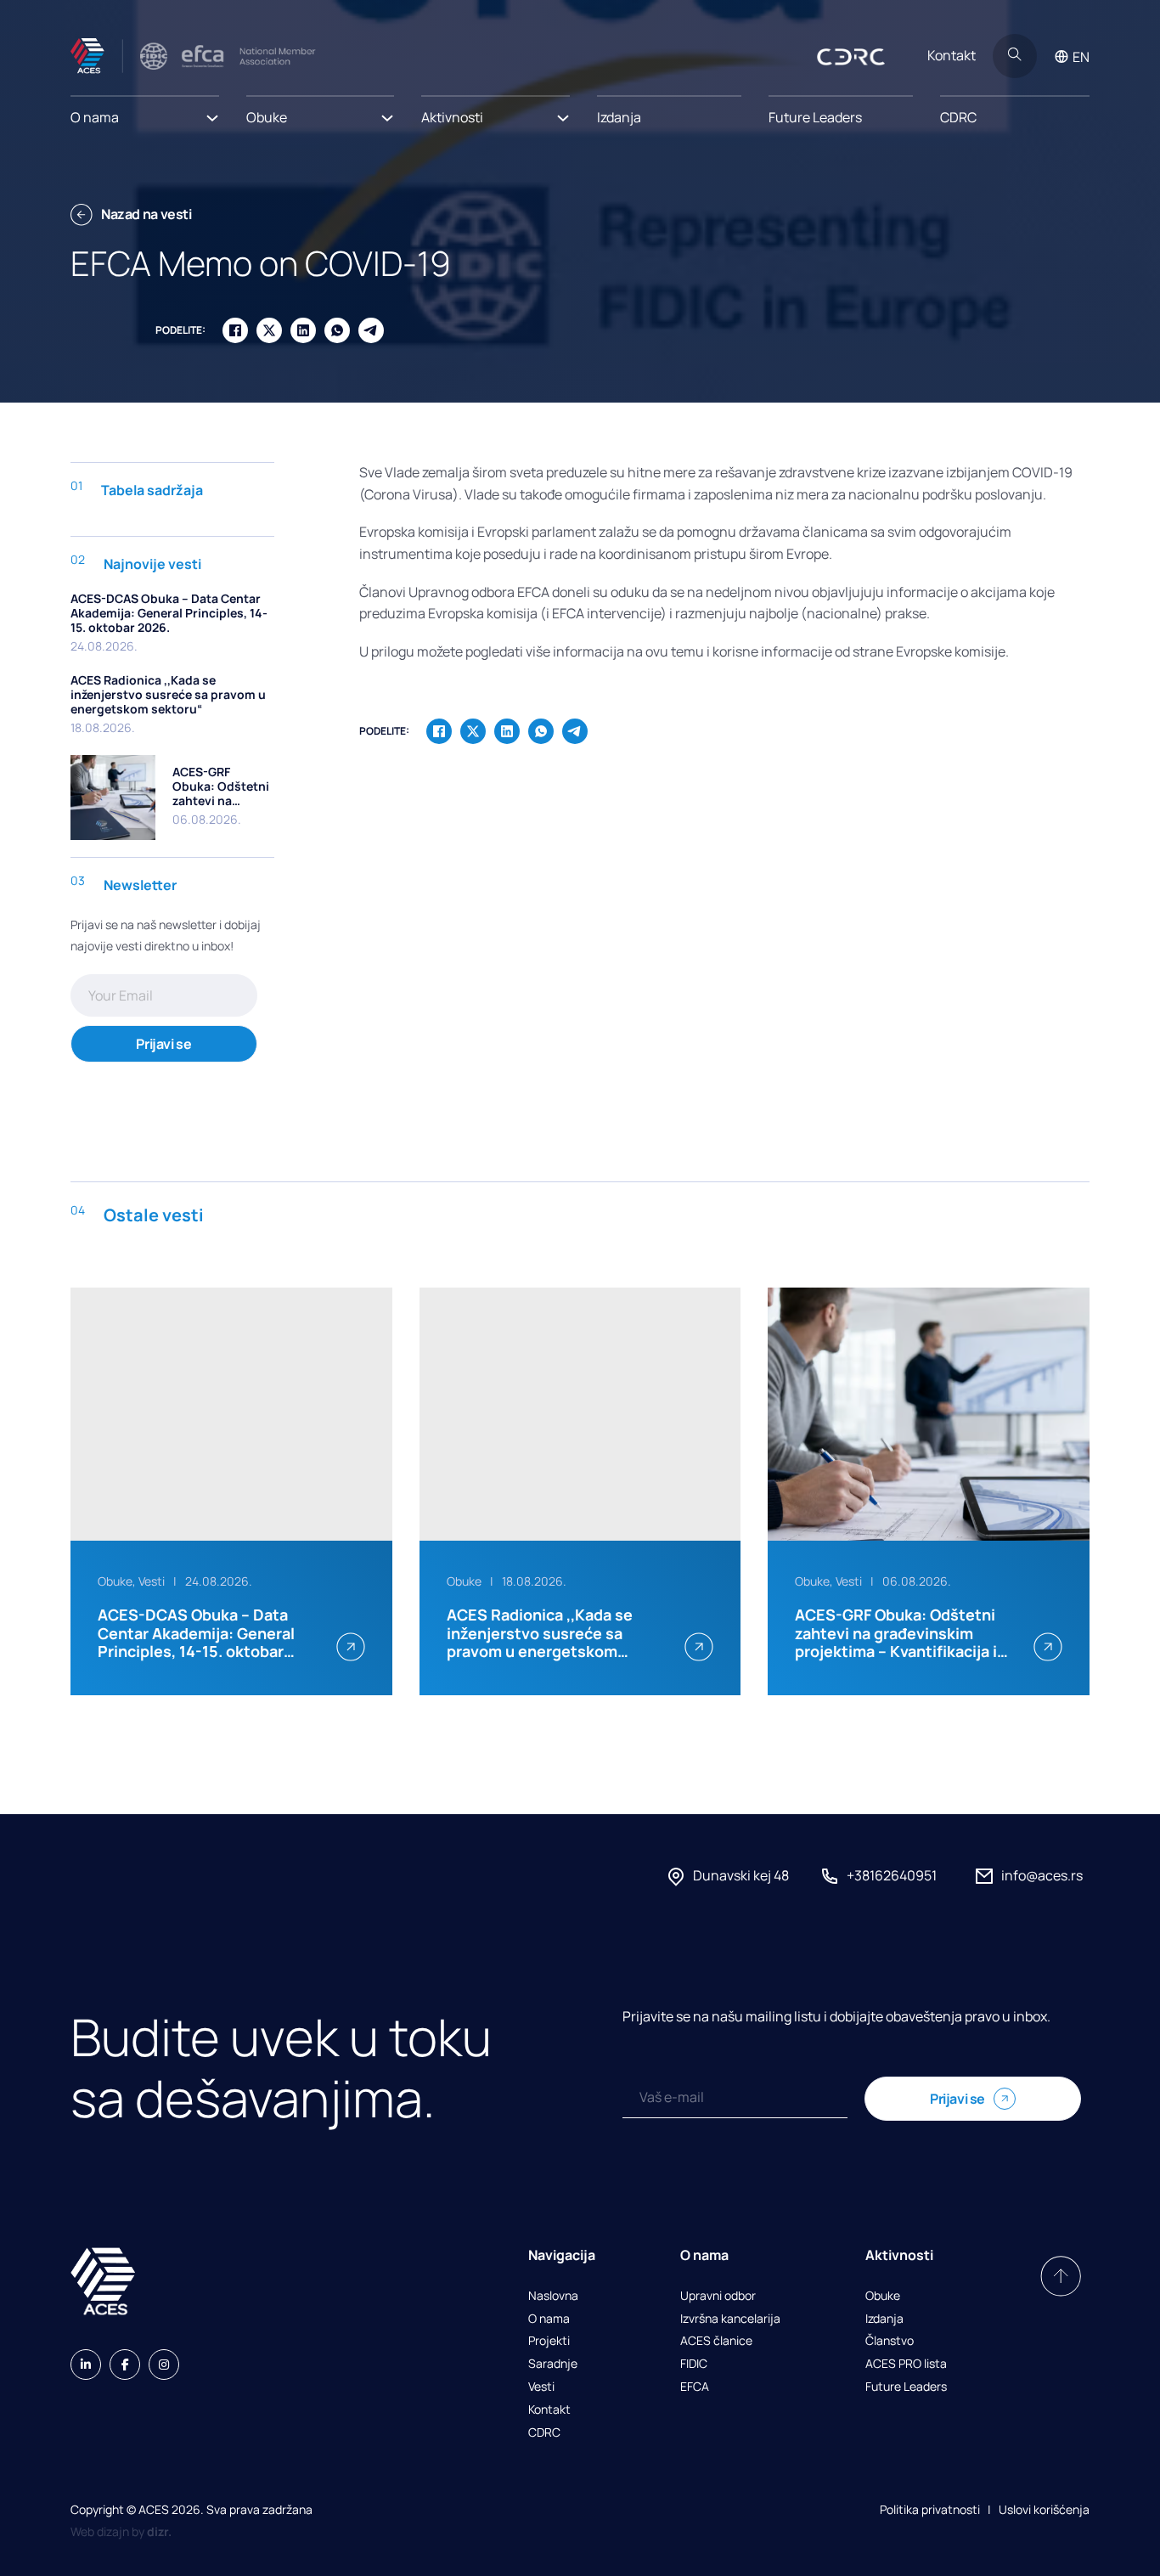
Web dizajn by (121, 2531)
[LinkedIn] (303, 330)
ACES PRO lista (906, 2364)
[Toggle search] (1015, 56)
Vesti (541, 2387)
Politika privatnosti (930, 2509)
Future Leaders (815, 117)
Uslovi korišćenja (1044, 2509)
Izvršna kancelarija (730, 2319)
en (1081, 57)
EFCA (695, 2387)
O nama (549, 2319)
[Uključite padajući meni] (212, 113)
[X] (269, 330)
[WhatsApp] (337, 330)
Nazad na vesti (146, 214)
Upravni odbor (718, 2296)
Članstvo (890, 2341)
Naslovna (553, 2296)
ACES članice (716, 2341)
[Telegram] (371, 330)
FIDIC (694, 2364)
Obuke (883, 2296)
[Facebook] (235, 330)
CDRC (958, 117)
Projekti (549, 2341)
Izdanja (619, 117)
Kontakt (952, 55)
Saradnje (553, 2364)
